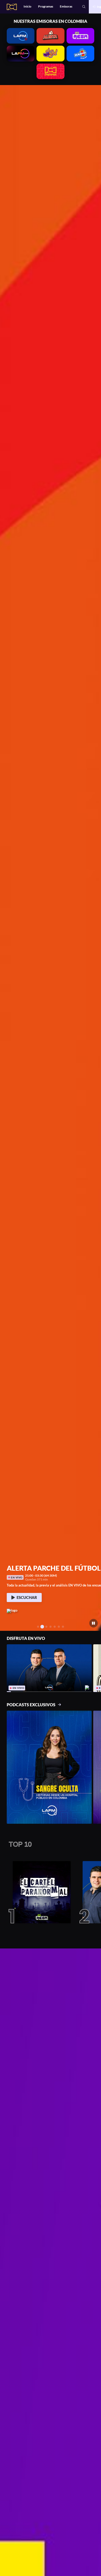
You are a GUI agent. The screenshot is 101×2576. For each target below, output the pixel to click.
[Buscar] (84, 7)
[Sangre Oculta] (49, 1767)
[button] (6, 858)
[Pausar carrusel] (94, 1623)
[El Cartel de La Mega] (40, 1892)
